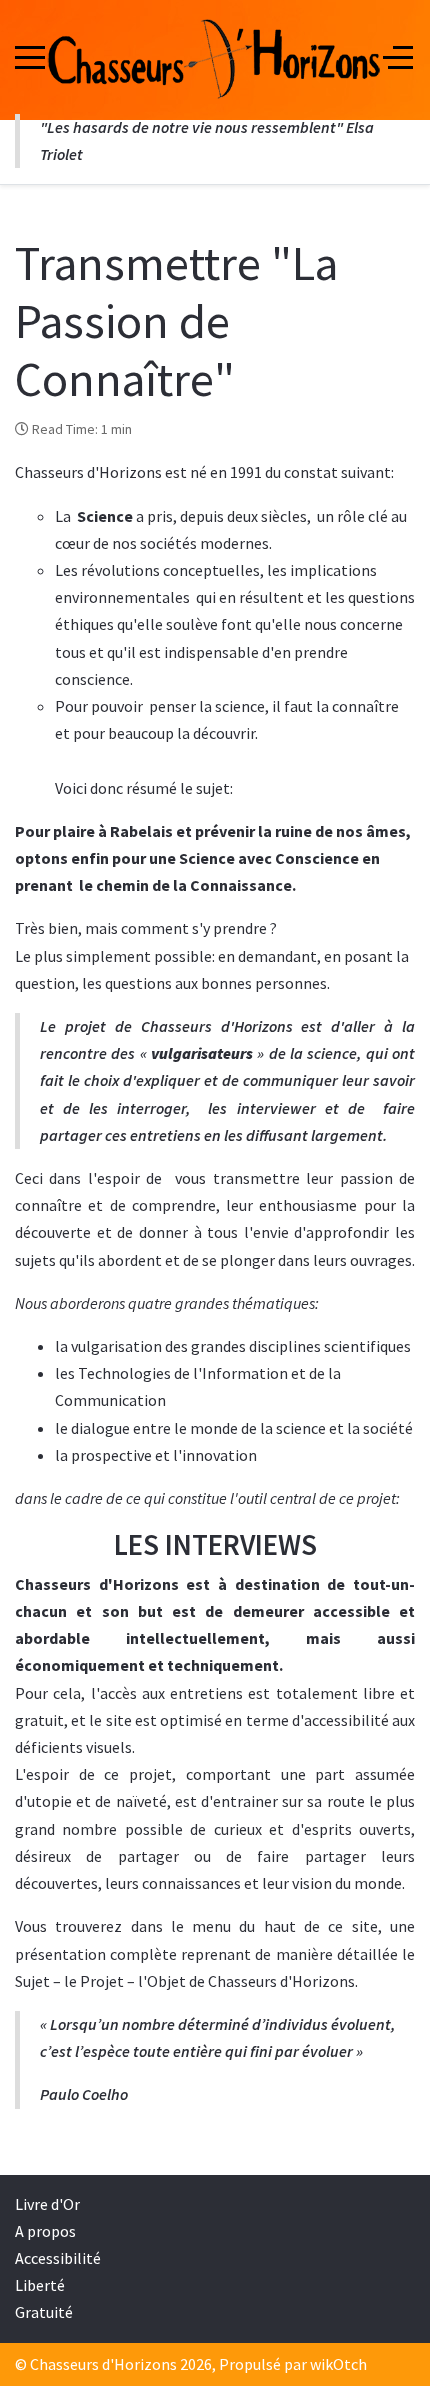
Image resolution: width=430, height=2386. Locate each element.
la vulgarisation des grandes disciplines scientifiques (233, 1346)
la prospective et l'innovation (156, 1455)
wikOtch (338, 2364)
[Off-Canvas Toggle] (398, 57)
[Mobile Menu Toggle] (30, 57)
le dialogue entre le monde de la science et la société (234, 1428)
